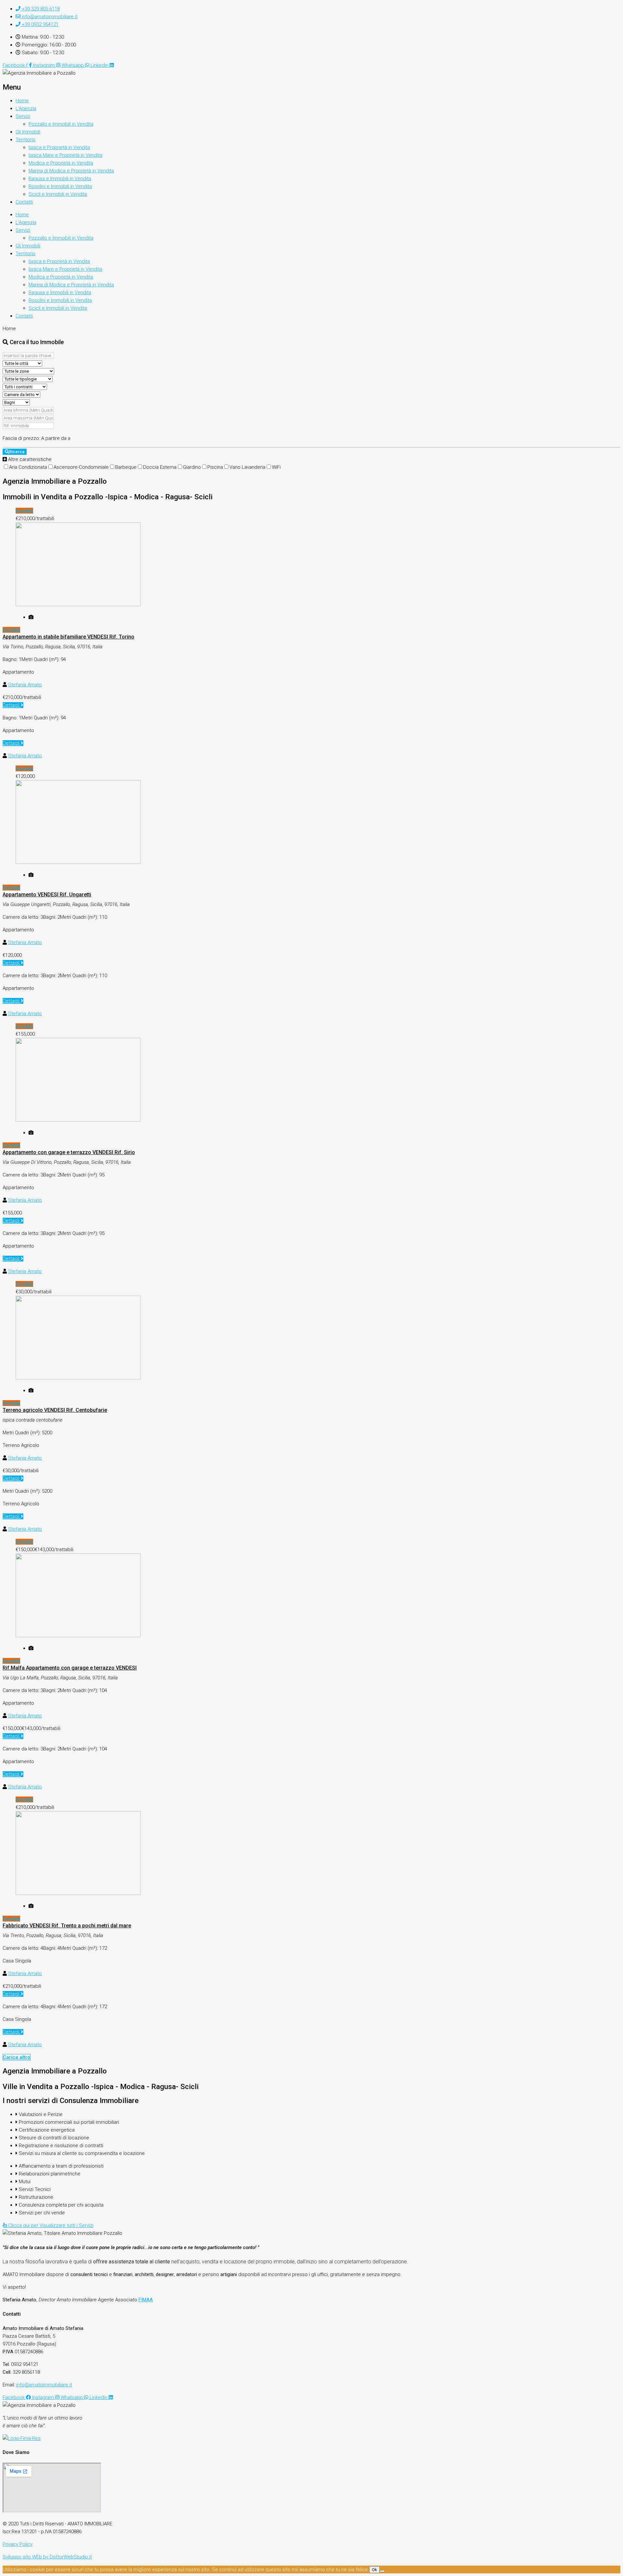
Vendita (24, 511)
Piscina (215, 467)
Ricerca (17, 452)
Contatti (24, 202)
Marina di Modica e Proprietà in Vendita (71, 171)
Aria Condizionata (28, 467)
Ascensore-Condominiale (81, 467)
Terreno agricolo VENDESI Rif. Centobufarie (55, 1410)
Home (22, 101)
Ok (374, 2570)
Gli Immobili (28, 132)
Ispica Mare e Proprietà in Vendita (65, 155)
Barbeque (126, 467)
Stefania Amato (25, 685)
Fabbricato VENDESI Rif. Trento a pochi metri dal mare (67, 1926)
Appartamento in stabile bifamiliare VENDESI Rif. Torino (68, 637)
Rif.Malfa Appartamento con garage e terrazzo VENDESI (70, 1668)
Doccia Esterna (160, 467)
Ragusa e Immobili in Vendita (60, 179)
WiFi (276, 467)
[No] (382, 2571)
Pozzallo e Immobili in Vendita (61, 124)
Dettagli (12, 705)
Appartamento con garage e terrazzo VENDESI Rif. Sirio (69, 1152)
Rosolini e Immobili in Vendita (60, 186)
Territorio (25, 140)
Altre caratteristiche (29, 459)
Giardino (192, 467)
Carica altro (17, 2057)
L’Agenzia (26, 108)
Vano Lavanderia (247, 467)
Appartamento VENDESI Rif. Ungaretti (47, 895)
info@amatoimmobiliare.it (44, 2385)
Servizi (23, 116)
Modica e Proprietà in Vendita (61, 163)
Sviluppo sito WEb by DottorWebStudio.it (47, 2557)
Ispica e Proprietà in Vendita (59, 147)
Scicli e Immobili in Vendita (58, 194)
